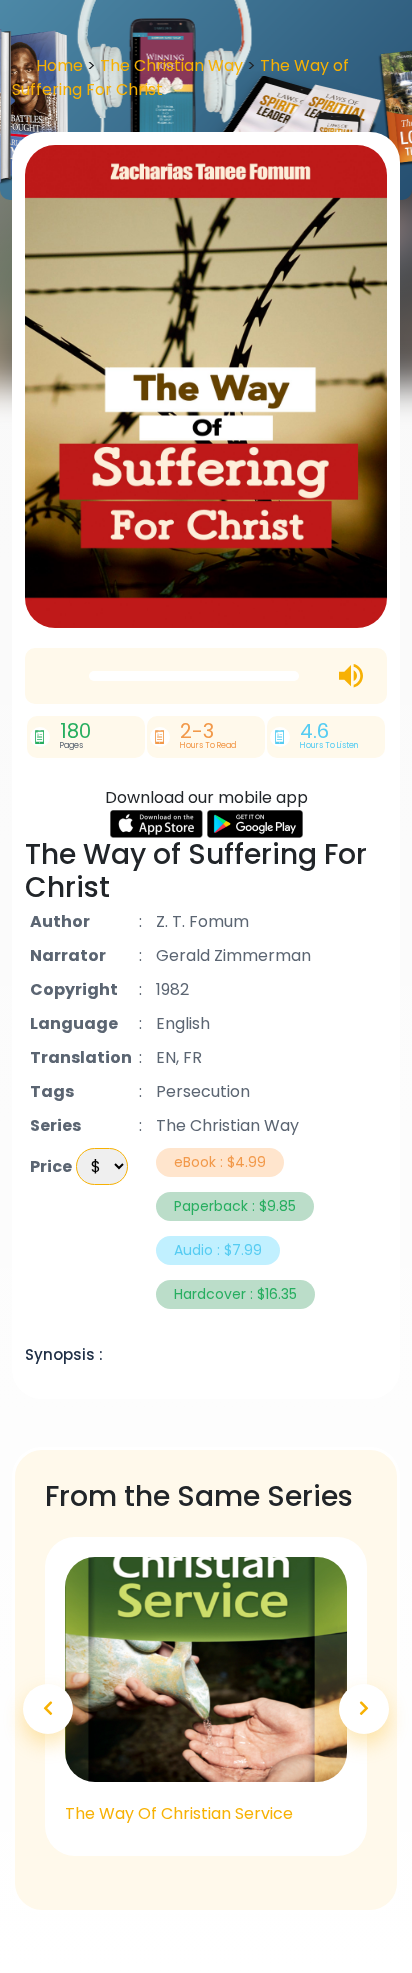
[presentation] (48, 1709)
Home (59, 65)
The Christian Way (173, 65)
